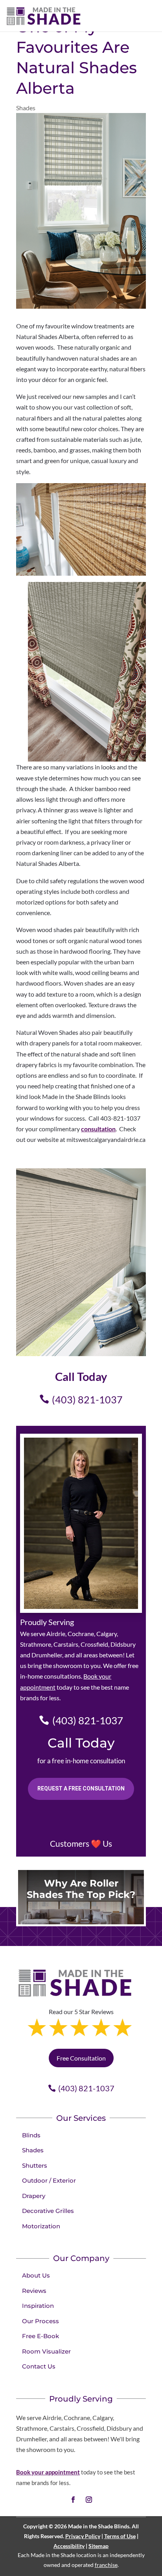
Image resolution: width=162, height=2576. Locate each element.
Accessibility (69, 2546)
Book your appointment (48, 2472)
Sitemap (98, 2546)
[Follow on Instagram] (89, 2500)
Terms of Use (120, 2536)
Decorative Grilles (48, 2211)
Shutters (35, 2166)
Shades (26, 108)
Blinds (31, 2135)
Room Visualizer (46, 2351)
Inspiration (38, 2306)
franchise (106, 2565)
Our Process (40, 2321)
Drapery (34, 2196)
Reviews (34, 2291)
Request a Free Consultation (81, 1788)
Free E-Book (40, 2336)
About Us (36, 2275)
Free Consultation (81, 2058)
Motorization (41, 2226)
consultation (98, 1129)
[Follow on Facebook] (73, 2500)
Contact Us (39, 2366)
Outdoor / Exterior (49, 2180)
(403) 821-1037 (87, 1399)
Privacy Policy (83, 2536)
